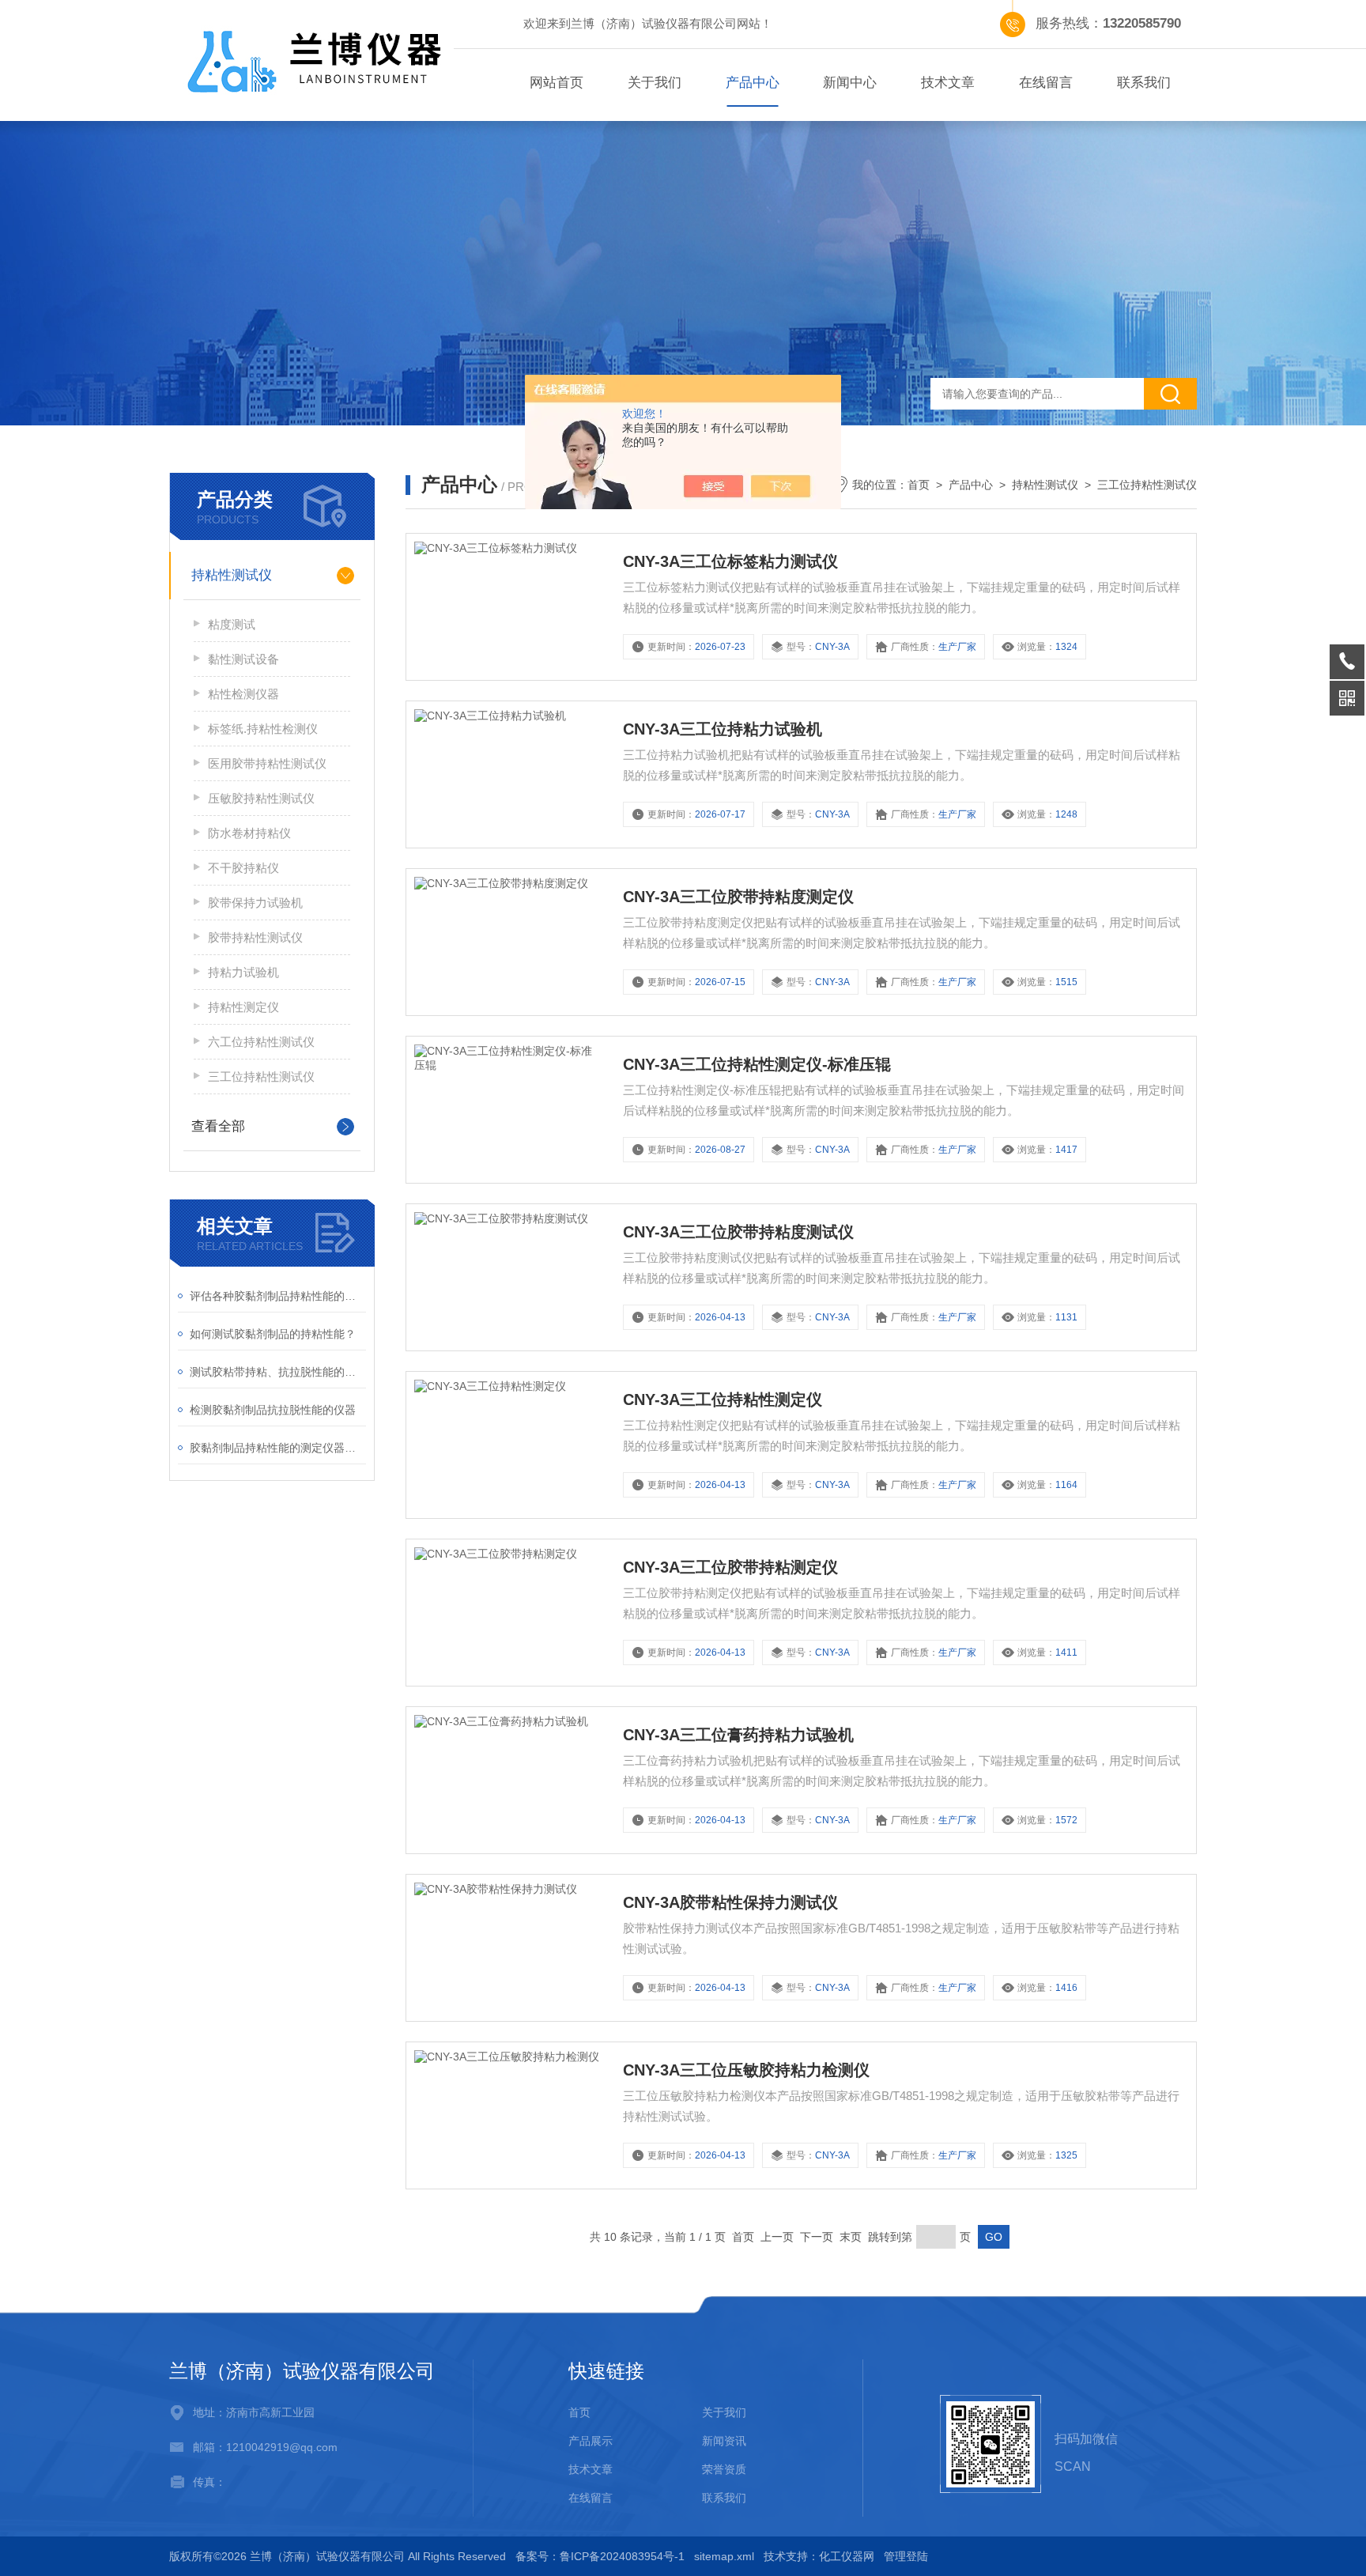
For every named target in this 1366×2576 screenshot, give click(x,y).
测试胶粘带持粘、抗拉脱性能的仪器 (278, 1372)
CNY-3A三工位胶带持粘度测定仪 (738, 897)
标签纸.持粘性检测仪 (263, 729)
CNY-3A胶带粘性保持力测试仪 (730, 1902)
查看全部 (218, 1126)
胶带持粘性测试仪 (255, 937)
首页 (919, 485)
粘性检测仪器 (243, 694)
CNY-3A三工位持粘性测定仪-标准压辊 (757, 1064)
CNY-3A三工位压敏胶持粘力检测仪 (746, 2070)
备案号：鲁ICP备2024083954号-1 (600, 2556)
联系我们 (1144, 83)
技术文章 (948, 83)
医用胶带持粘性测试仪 (267, 763)
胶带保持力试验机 (255, 903)
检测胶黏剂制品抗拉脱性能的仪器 (273, 1410)
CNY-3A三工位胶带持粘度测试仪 (738, 1232)
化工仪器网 (847, 2556)
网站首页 (557, 83)
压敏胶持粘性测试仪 (261, 798)
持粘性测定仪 (243, 1007)
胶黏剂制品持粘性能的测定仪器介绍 (278, 1448)
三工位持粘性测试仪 (261, 1076)
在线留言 (1046, 83)
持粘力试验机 (243, 972)
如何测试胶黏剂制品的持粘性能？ (273, 1334)
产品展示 (591, 2441)
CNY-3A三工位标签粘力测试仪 (730, 561)
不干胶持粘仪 (243, 868)
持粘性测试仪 (232, 575)
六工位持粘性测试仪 (261, 1042)
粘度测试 (232, 624)
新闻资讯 (724, 2441)
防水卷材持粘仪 (249, 833)
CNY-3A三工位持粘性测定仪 (723, 1399)
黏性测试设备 (243, 659)
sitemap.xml (724, 2556)
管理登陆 (906, 2556)
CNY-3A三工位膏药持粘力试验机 (738, 1735)
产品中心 (753, 83)
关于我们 (655, 83)
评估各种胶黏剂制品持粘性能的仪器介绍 (278, 1296)
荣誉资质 (724, 2469)
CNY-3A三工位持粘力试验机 (723, 729)
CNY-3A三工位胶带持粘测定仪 (730, 1567)
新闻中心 (850, 83)
